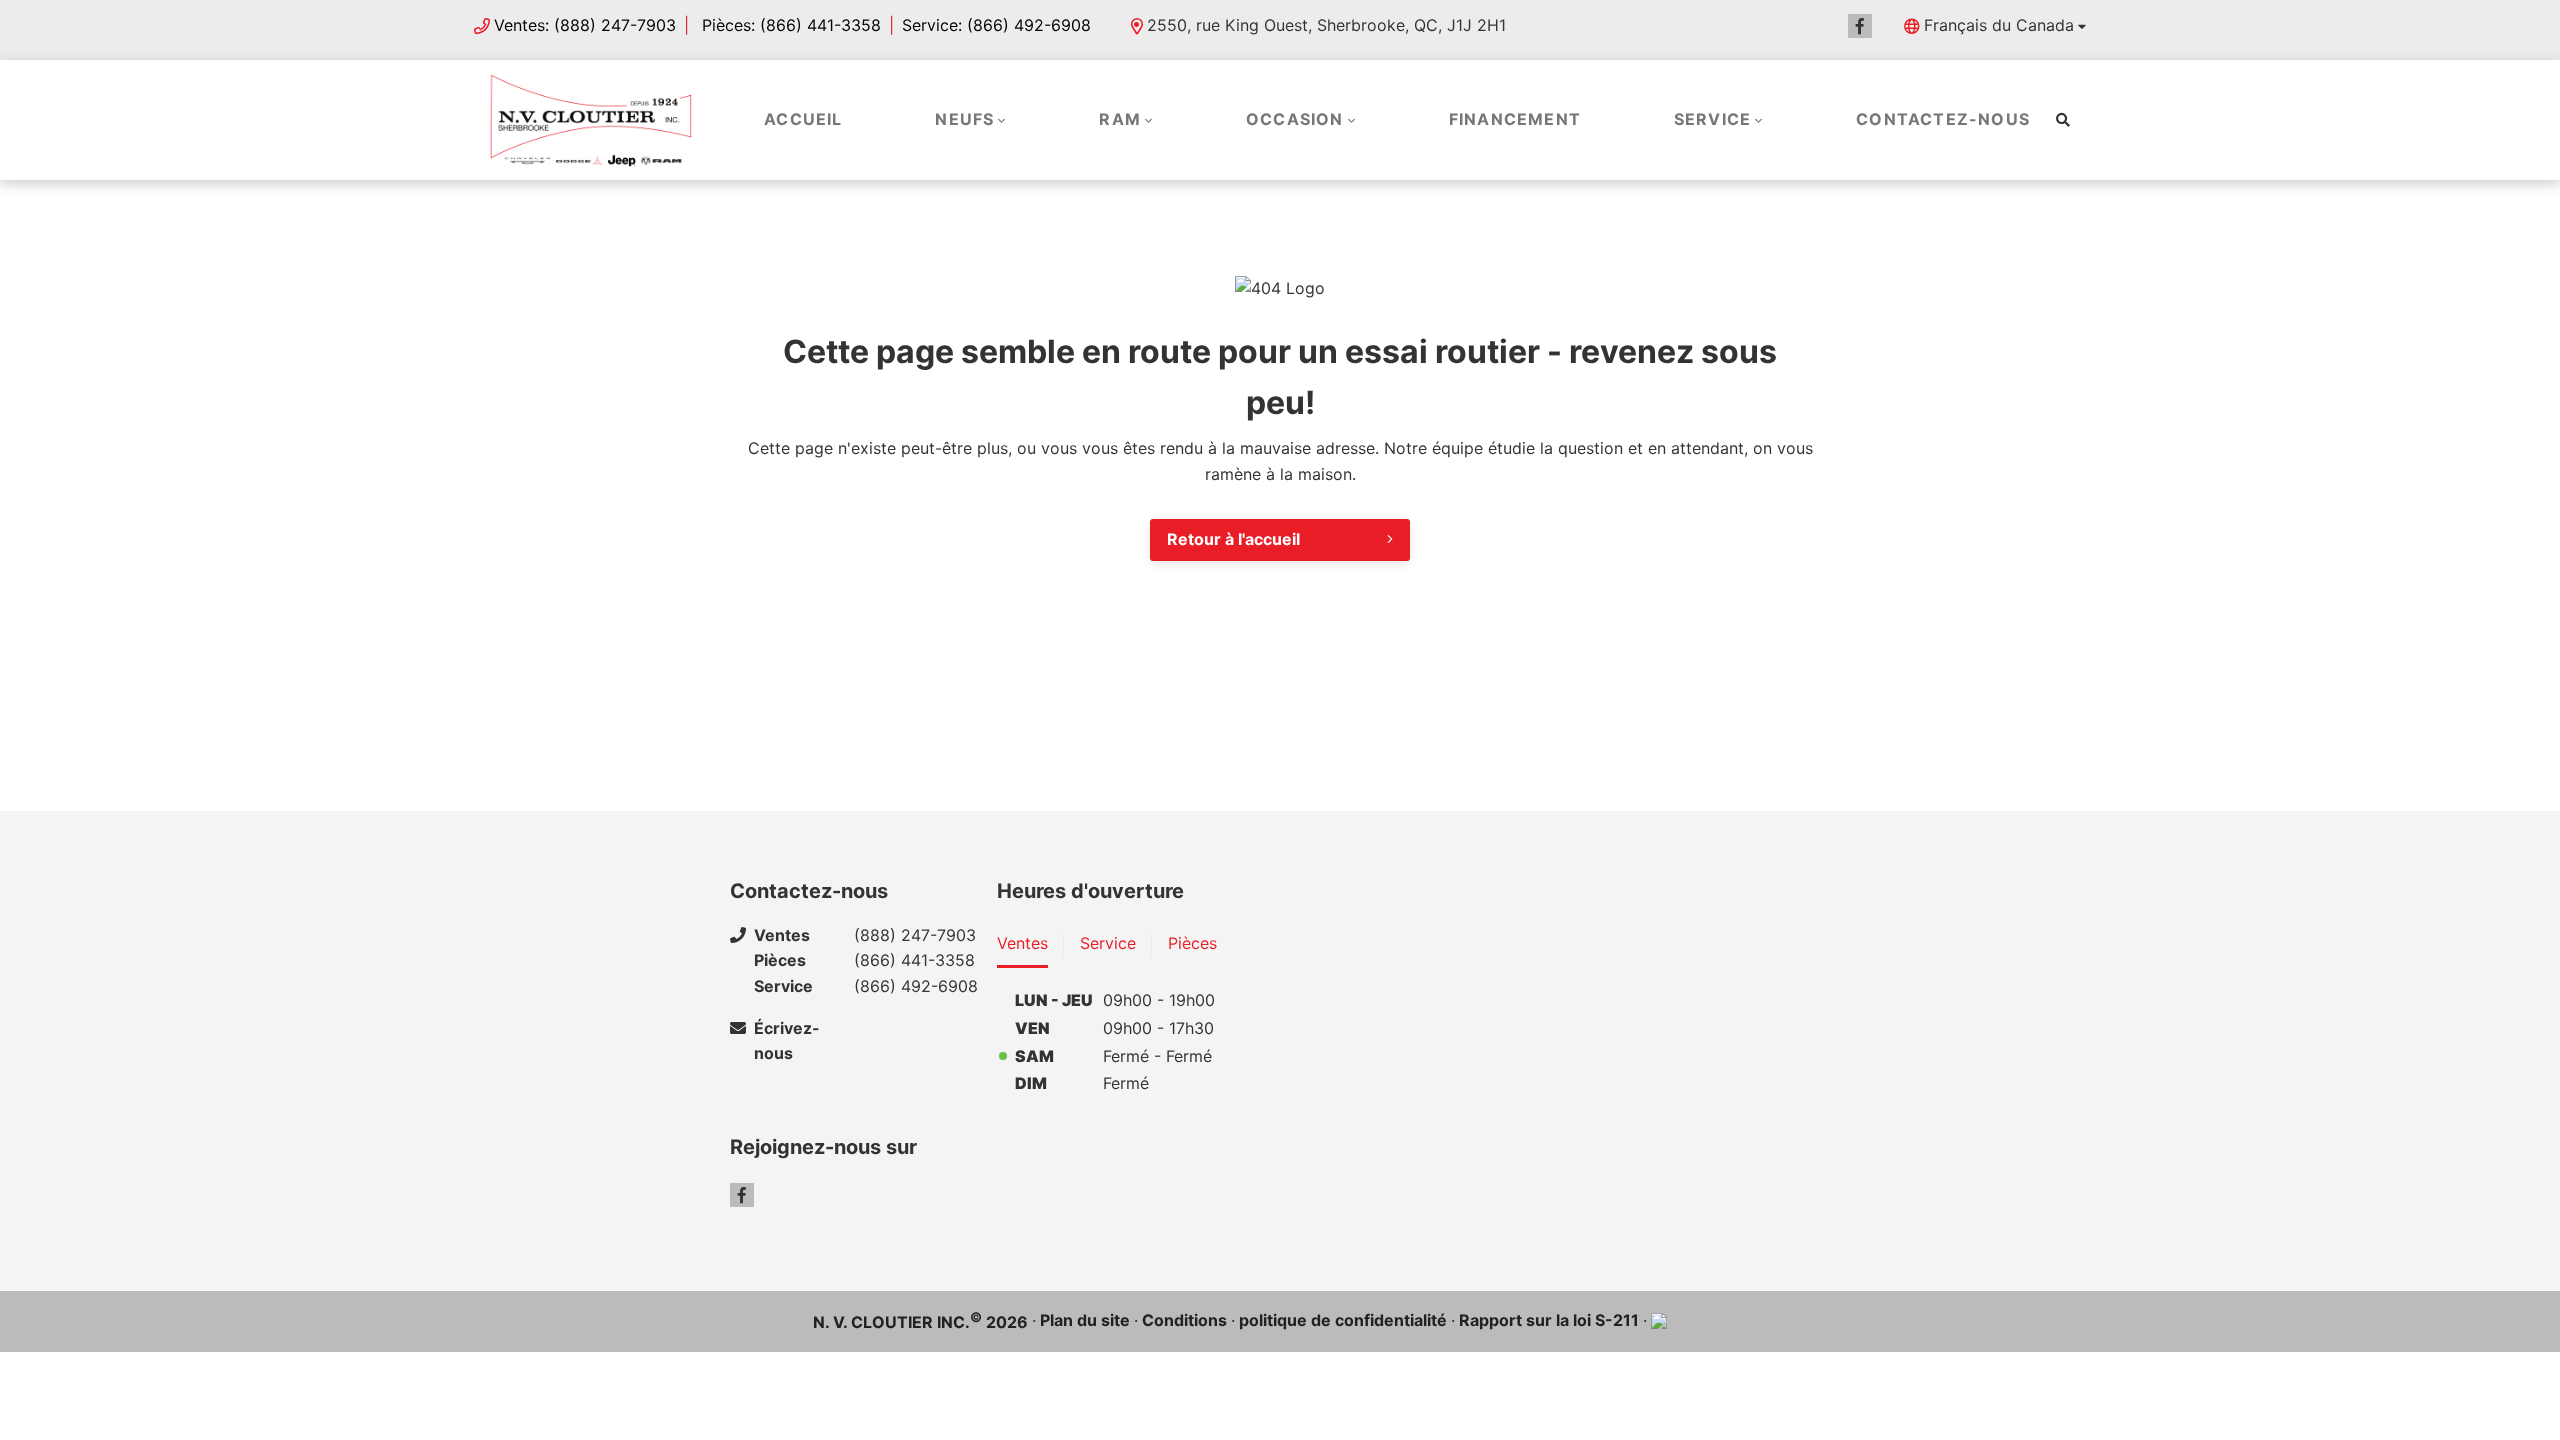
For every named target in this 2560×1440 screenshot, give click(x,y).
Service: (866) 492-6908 (996, 25)
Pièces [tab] (1192, 943)
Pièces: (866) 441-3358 (789, 25)
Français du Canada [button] (1999, 25)
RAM (1120, 119)
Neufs (964, 119)
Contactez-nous (1943, 119)
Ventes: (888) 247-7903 (585, 25)
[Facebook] (1860, 26)
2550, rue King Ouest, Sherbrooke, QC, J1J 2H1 (1326, 25)
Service (1712, 119)
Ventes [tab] (1022, 943)
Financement (1515, 119)
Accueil (803, 119)
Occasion (1295, 119)
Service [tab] (1108, 943)
